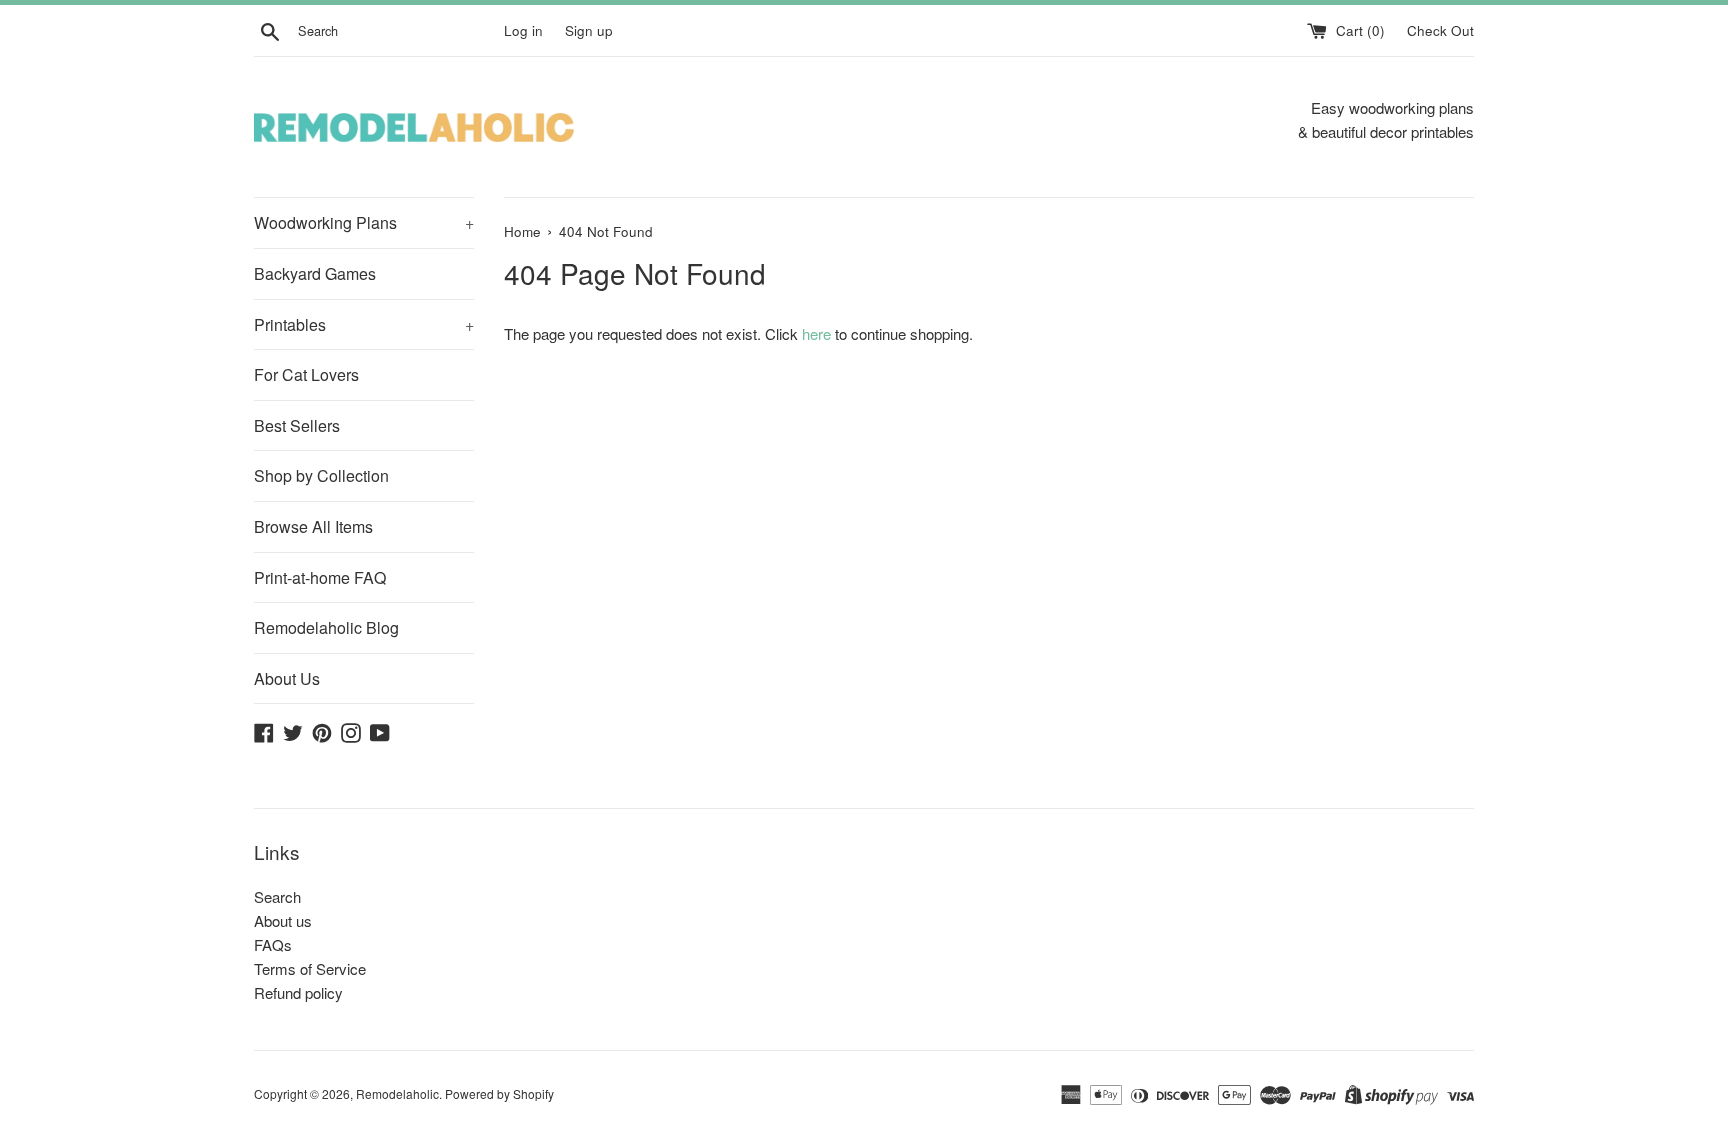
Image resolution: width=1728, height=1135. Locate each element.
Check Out (1440, 30)
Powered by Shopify (499, 1093)
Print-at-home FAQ (320, 577)
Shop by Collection (321, 475)
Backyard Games (315, 273)
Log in (523, 30)
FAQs (273, 944)
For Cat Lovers (306, 374)
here (816, 333)
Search (277, 896)
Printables (364, 324)
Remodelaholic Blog (326, 627)
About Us (287, 678)
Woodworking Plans (364, 222)
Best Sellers (297, 425)
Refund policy (298, 992)
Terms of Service (310, 968)
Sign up (589, 30)
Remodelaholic (397, 1093)
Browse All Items (313, 526)
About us (283, 920)
